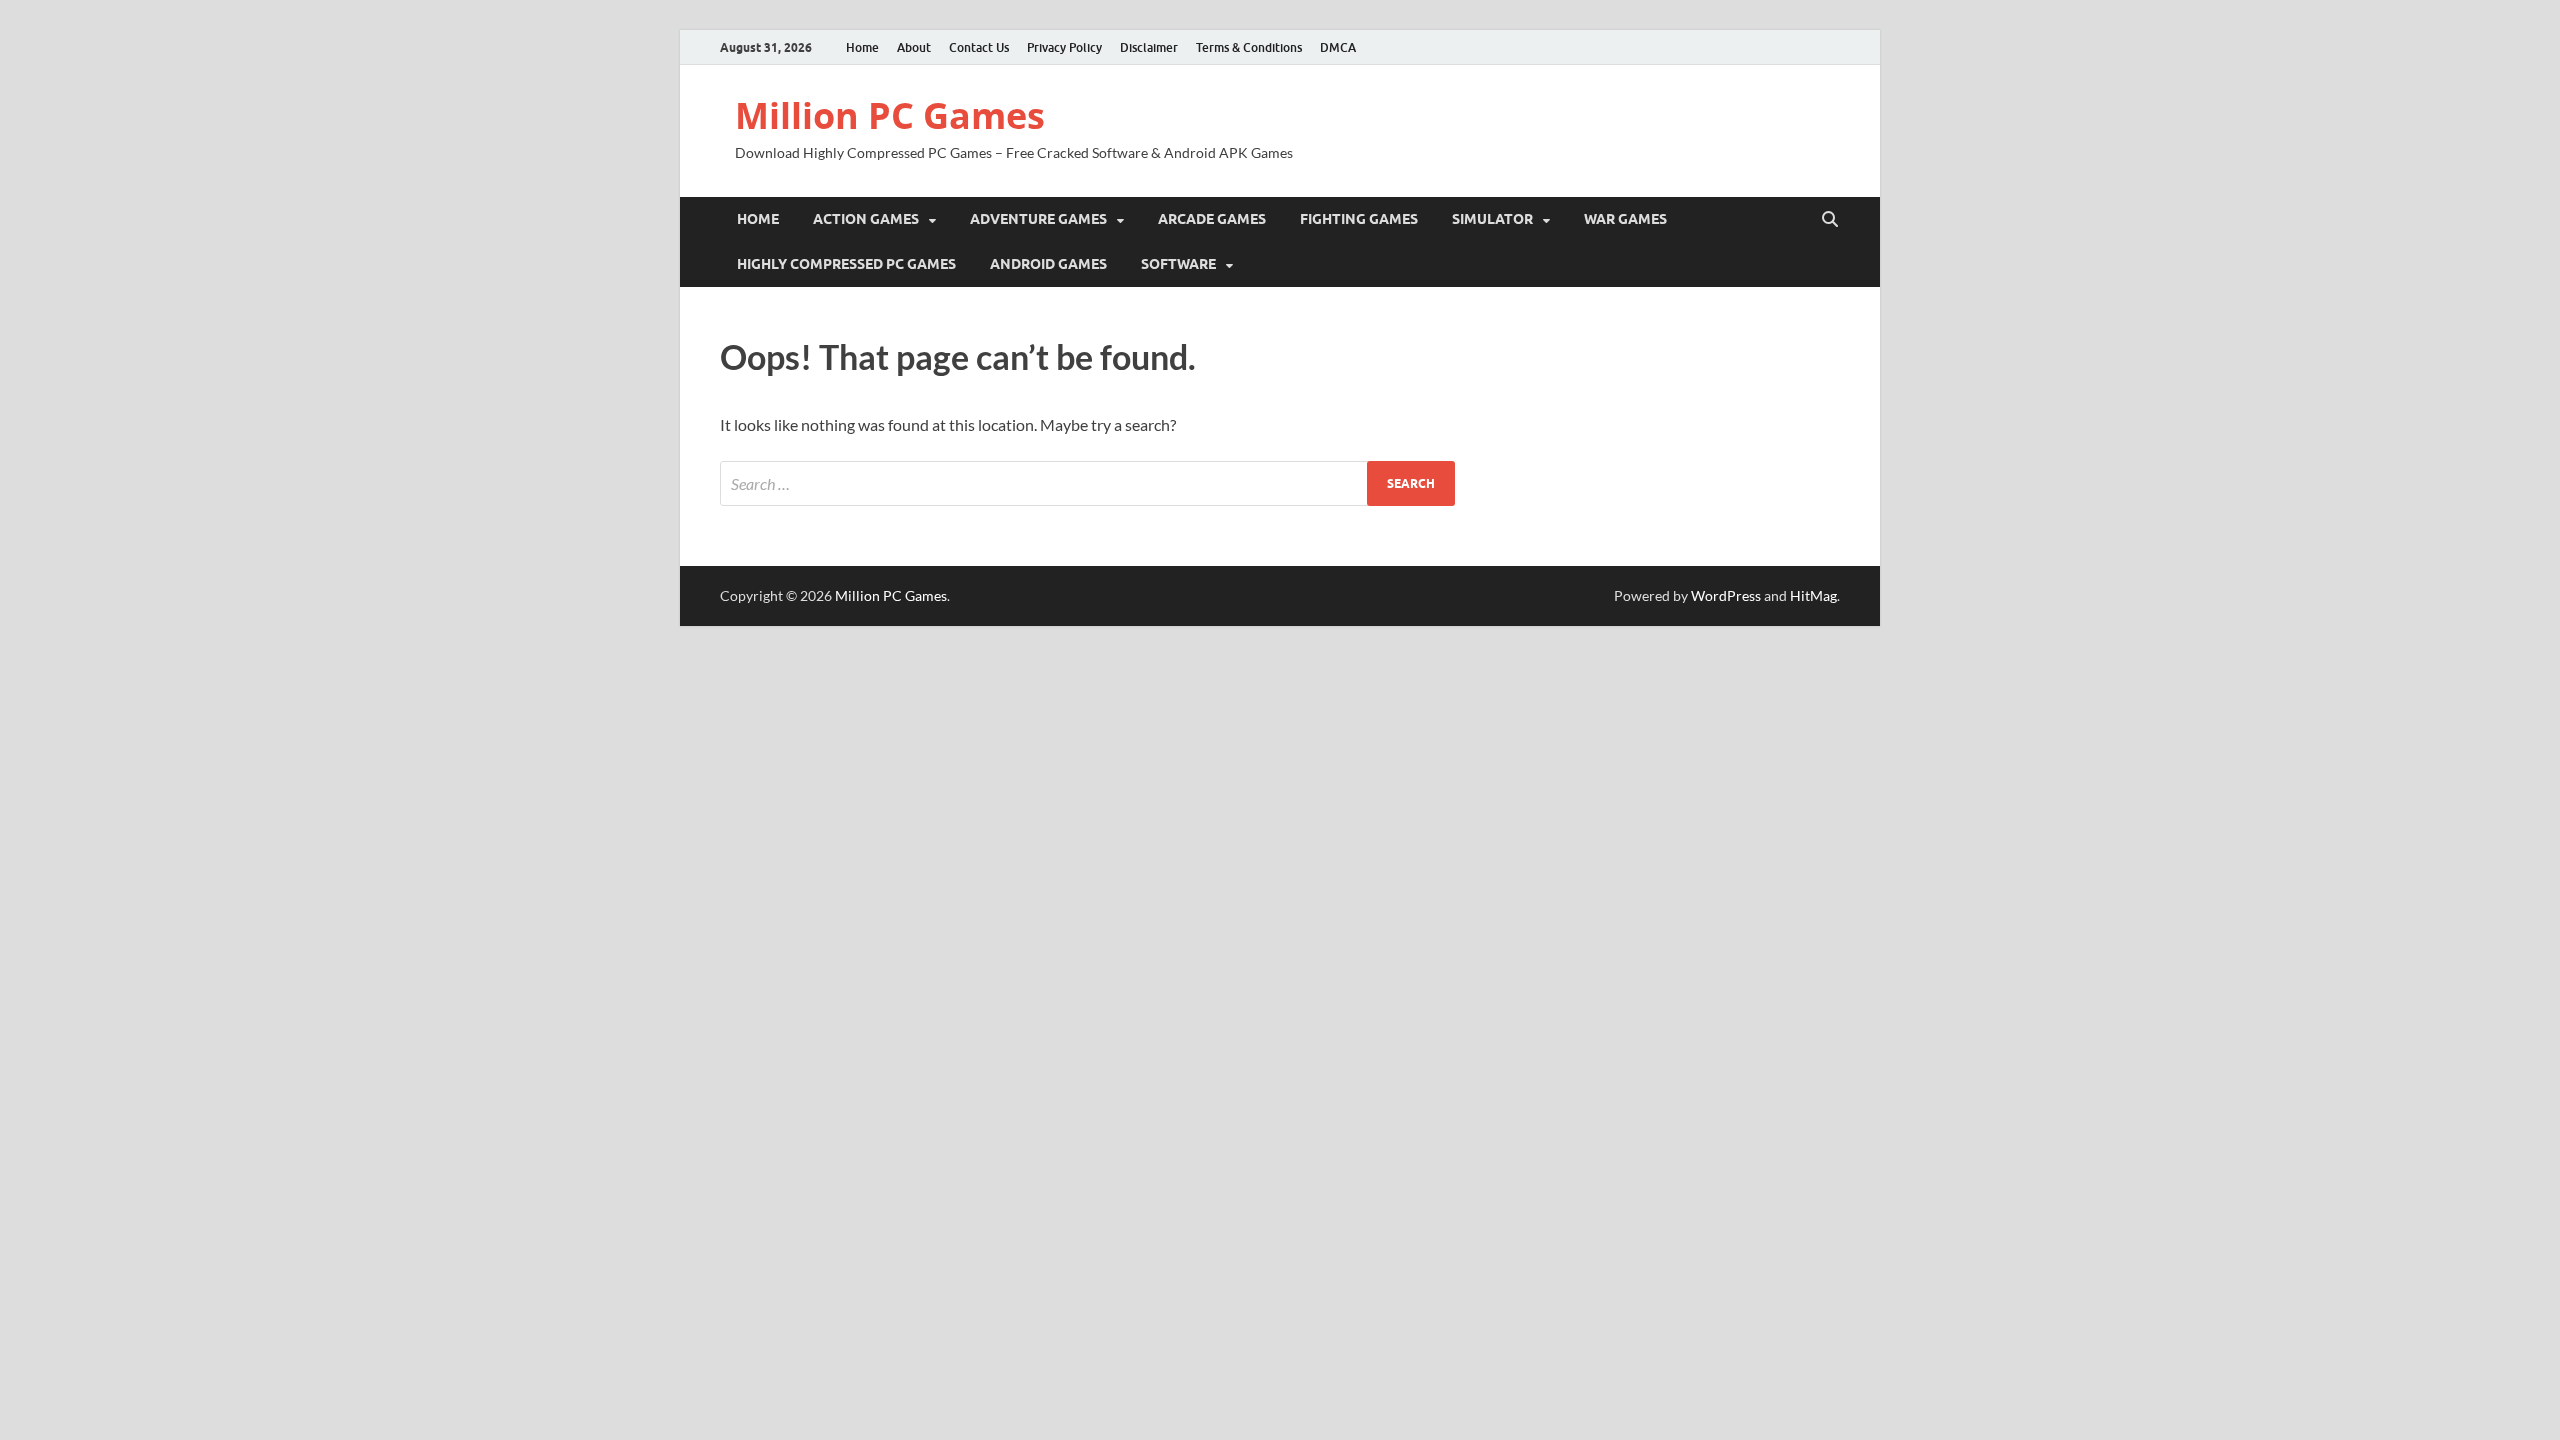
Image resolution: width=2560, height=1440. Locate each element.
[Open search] (1830, 220)
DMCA (1338, 47)
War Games (1625, 219)
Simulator (1492, 219)
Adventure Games (1038, 219)
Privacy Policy (1064, 47)
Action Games (866, 219)
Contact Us (979, 47)
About (914, 47)
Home (862, 47)
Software (1178, 264)
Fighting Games (1359, 219)
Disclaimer (1149, 47)
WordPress (1726, 595)
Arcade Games (1212, 219)
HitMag (1813, 595)
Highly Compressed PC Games (846, 264)
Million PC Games (890, 115)
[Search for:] (1087, 483)
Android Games (1048, 264)
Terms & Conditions (1249, 47)
